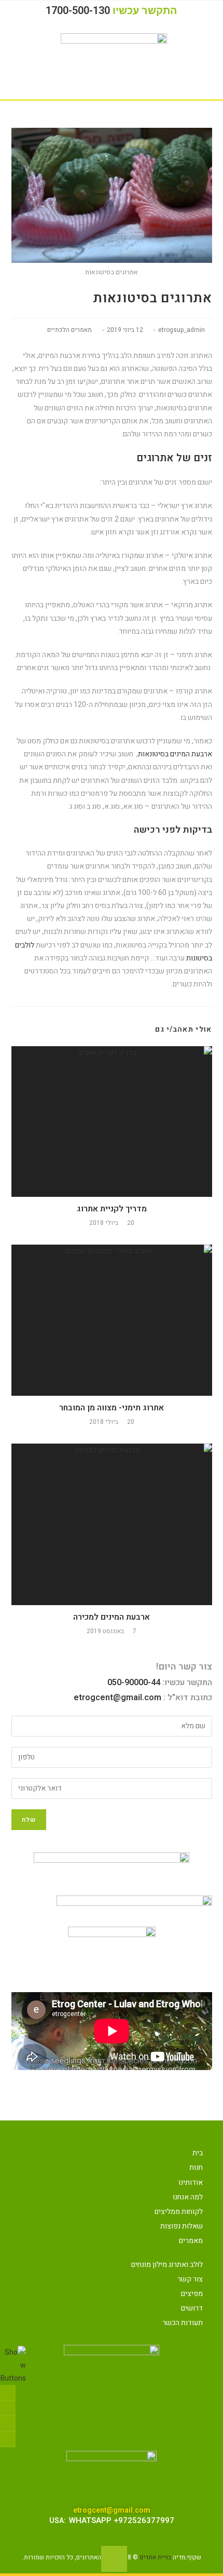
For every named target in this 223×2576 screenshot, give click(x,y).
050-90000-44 (134, 1683)
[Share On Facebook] (8, 2393)
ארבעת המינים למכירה (112, 1617)
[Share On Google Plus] (8, 2424)
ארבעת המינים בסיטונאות (175, 754)
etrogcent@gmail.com (117, 1698)
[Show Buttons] (13, 2365)
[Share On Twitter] (8, 2408)
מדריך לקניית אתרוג (112, 1209)
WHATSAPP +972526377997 (122, 2520)
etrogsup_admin (182, 330)
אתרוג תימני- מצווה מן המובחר (112, 1408)
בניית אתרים (155, 2557)
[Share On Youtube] (8, 2439)
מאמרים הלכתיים (69, 330)
